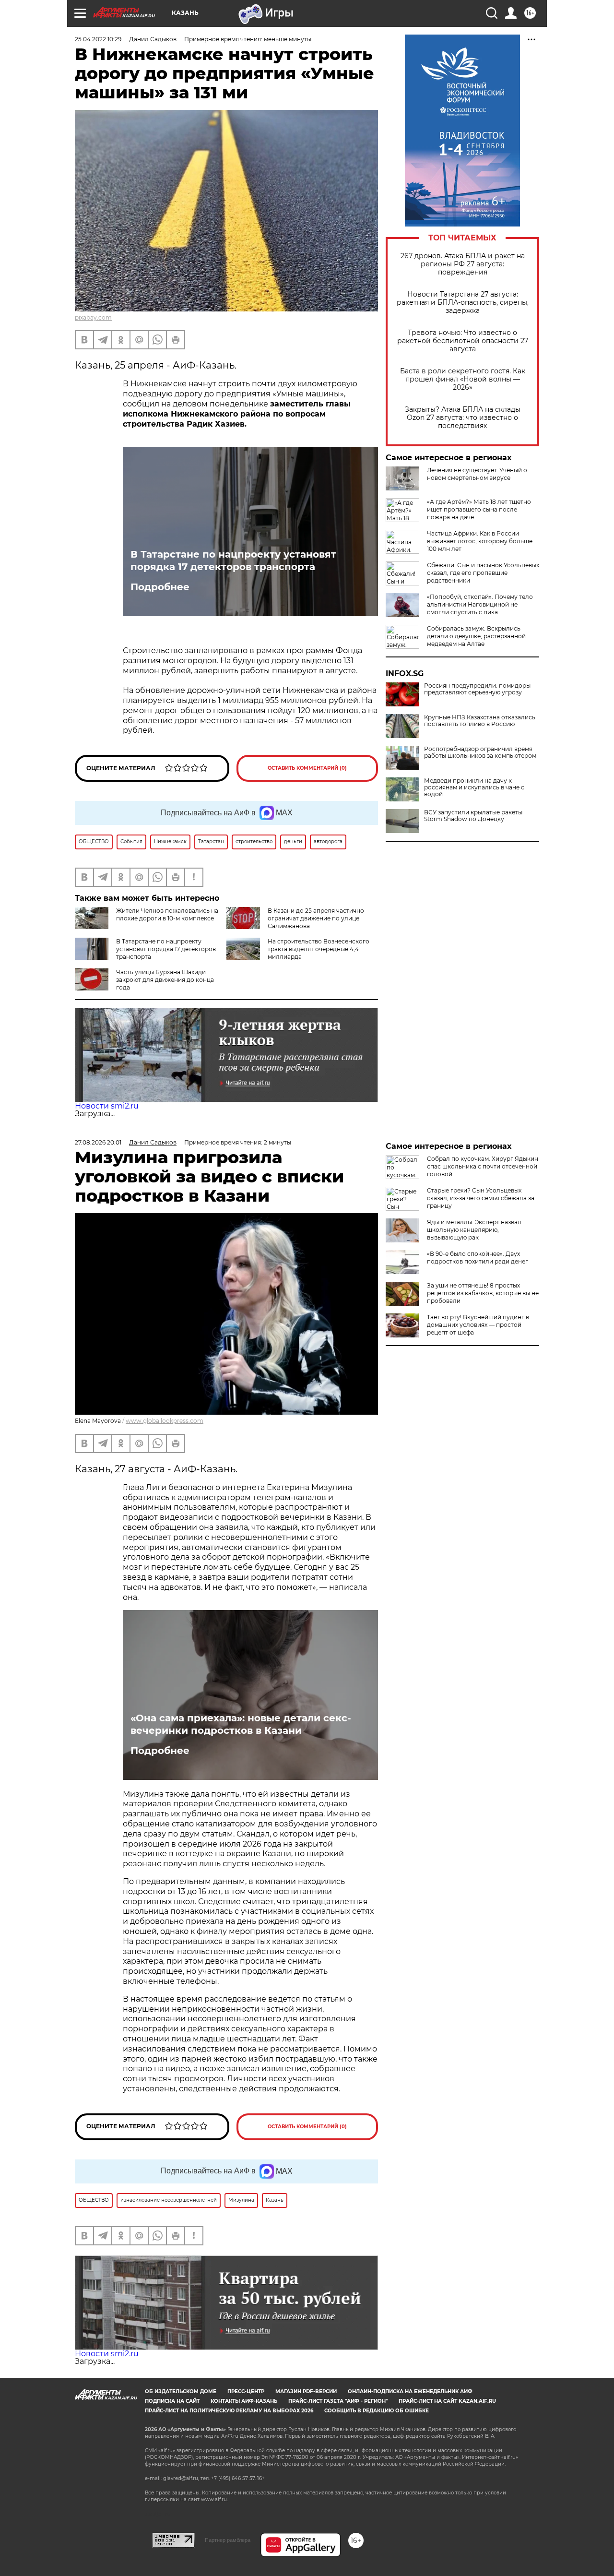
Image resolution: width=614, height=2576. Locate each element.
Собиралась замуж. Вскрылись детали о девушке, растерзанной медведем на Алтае (476, 636)
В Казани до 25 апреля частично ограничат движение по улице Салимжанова (316, 918)
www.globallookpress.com (165, 1421)
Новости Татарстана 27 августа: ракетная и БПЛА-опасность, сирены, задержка (463, 303)
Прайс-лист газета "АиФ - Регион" (338, 2401)
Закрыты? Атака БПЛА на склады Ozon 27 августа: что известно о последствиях (463, 418)
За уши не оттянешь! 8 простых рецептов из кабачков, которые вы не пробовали (483, 1293)
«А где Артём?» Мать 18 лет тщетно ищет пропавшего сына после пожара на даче (479, 509)
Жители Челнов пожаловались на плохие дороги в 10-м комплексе (167, 914)
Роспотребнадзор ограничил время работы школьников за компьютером (480, 752)
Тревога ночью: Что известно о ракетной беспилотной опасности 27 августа (463, 341)
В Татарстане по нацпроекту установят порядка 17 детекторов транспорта (233, 561)
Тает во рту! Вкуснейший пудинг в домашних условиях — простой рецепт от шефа (478, 1325)
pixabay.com (93, 317)
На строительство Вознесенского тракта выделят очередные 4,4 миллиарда (319, 949)
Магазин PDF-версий (306, 2391)
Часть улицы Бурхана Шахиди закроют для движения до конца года (165, 980)
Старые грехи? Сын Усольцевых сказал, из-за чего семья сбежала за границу (481, 1198)
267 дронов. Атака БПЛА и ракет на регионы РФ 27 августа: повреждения (463, 264)
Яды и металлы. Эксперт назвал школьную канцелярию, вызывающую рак (474, 1230)
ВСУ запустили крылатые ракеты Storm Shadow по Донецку (473, 816)
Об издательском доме (181, 2391)
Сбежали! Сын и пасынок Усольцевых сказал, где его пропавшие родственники (483, 573)
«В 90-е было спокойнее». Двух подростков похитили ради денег (478, 1258)
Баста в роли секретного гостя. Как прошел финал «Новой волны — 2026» (463, 379)
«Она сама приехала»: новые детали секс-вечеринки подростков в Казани (241, 1724)
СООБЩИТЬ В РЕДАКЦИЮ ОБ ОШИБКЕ (377, 2411)
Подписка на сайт (172, 2401)
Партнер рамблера (228, 2540)
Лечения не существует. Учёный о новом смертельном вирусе (477, 474)
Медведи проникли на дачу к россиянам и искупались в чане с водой (474, 787)
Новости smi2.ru (107, 1106)
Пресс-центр (246, 2391)
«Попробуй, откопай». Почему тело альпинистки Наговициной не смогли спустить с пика (480, 604)
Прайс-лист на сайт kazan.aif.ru (447, 2401)
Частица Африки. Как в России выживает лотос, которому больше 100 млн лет (480, 541)
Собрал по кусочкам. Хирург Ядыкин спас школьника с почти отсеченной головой (483, 1166)
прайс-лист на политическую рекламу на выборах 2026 (229, 2411)
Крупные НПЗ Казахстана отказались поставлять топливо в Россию (480, 721)
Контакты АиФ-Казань (244, 2401)
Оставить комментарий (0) (307, 768)
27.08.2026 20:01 (98, 1142)
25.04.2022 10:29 (98, 39)
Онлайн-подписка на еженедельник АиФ (410, 2391)
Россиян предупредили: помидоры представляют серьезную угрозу (477, 689)
